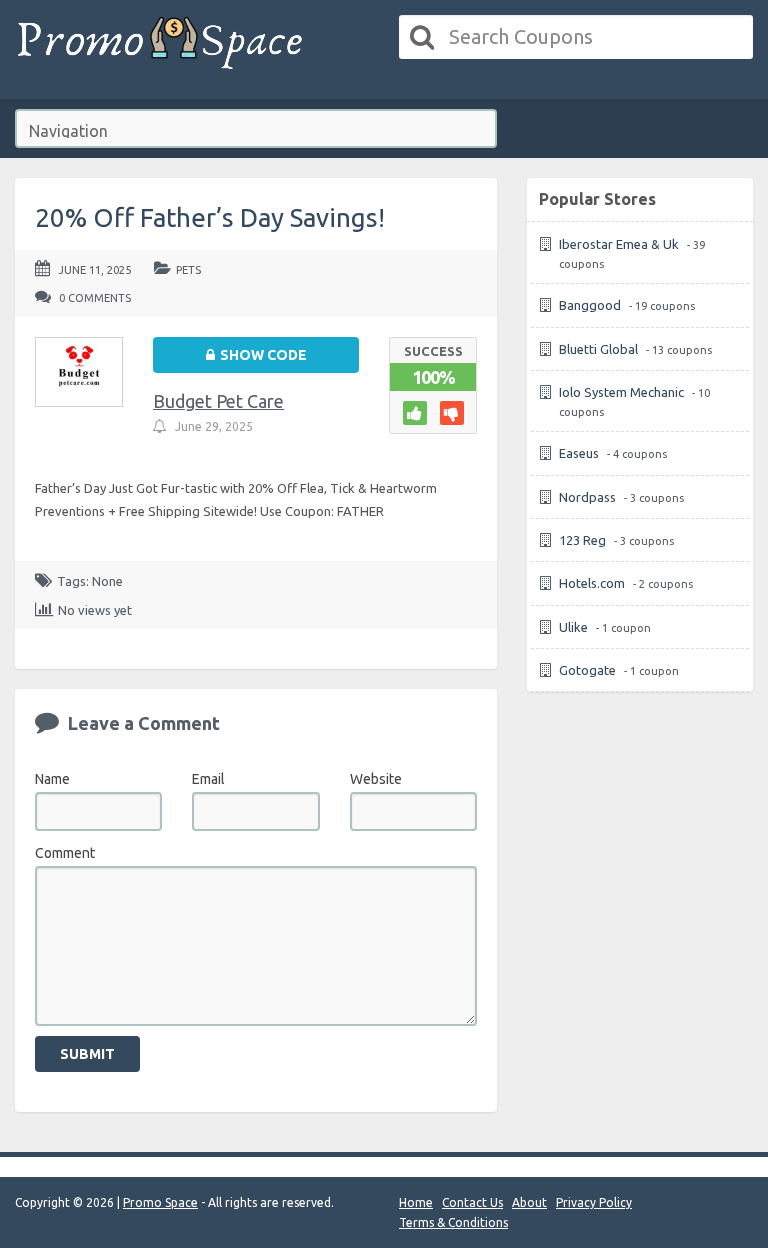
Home (416, 1202)
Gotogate (587, 670)
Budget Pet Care (218, 401)
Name (52, 779)
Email (208, 779)
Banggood (590, 305)
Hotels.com (592, 583)
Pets (188, 270)
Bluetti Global (598, 349)
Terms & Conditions (453, 1222)
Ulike (573, 627)
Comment (65, 853)
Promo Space (160, 1202)
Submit (87, 1054)
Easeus (579, 453)
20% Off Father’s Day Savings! (210, 217)
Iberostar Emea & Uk (619, 244)
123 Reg (582, 540)
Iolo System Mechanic (621, 392)
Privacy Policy (594, 1202)
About (529, 1202)
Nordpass (587, 497)
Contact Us (472, 1202)
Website (376, 779)
